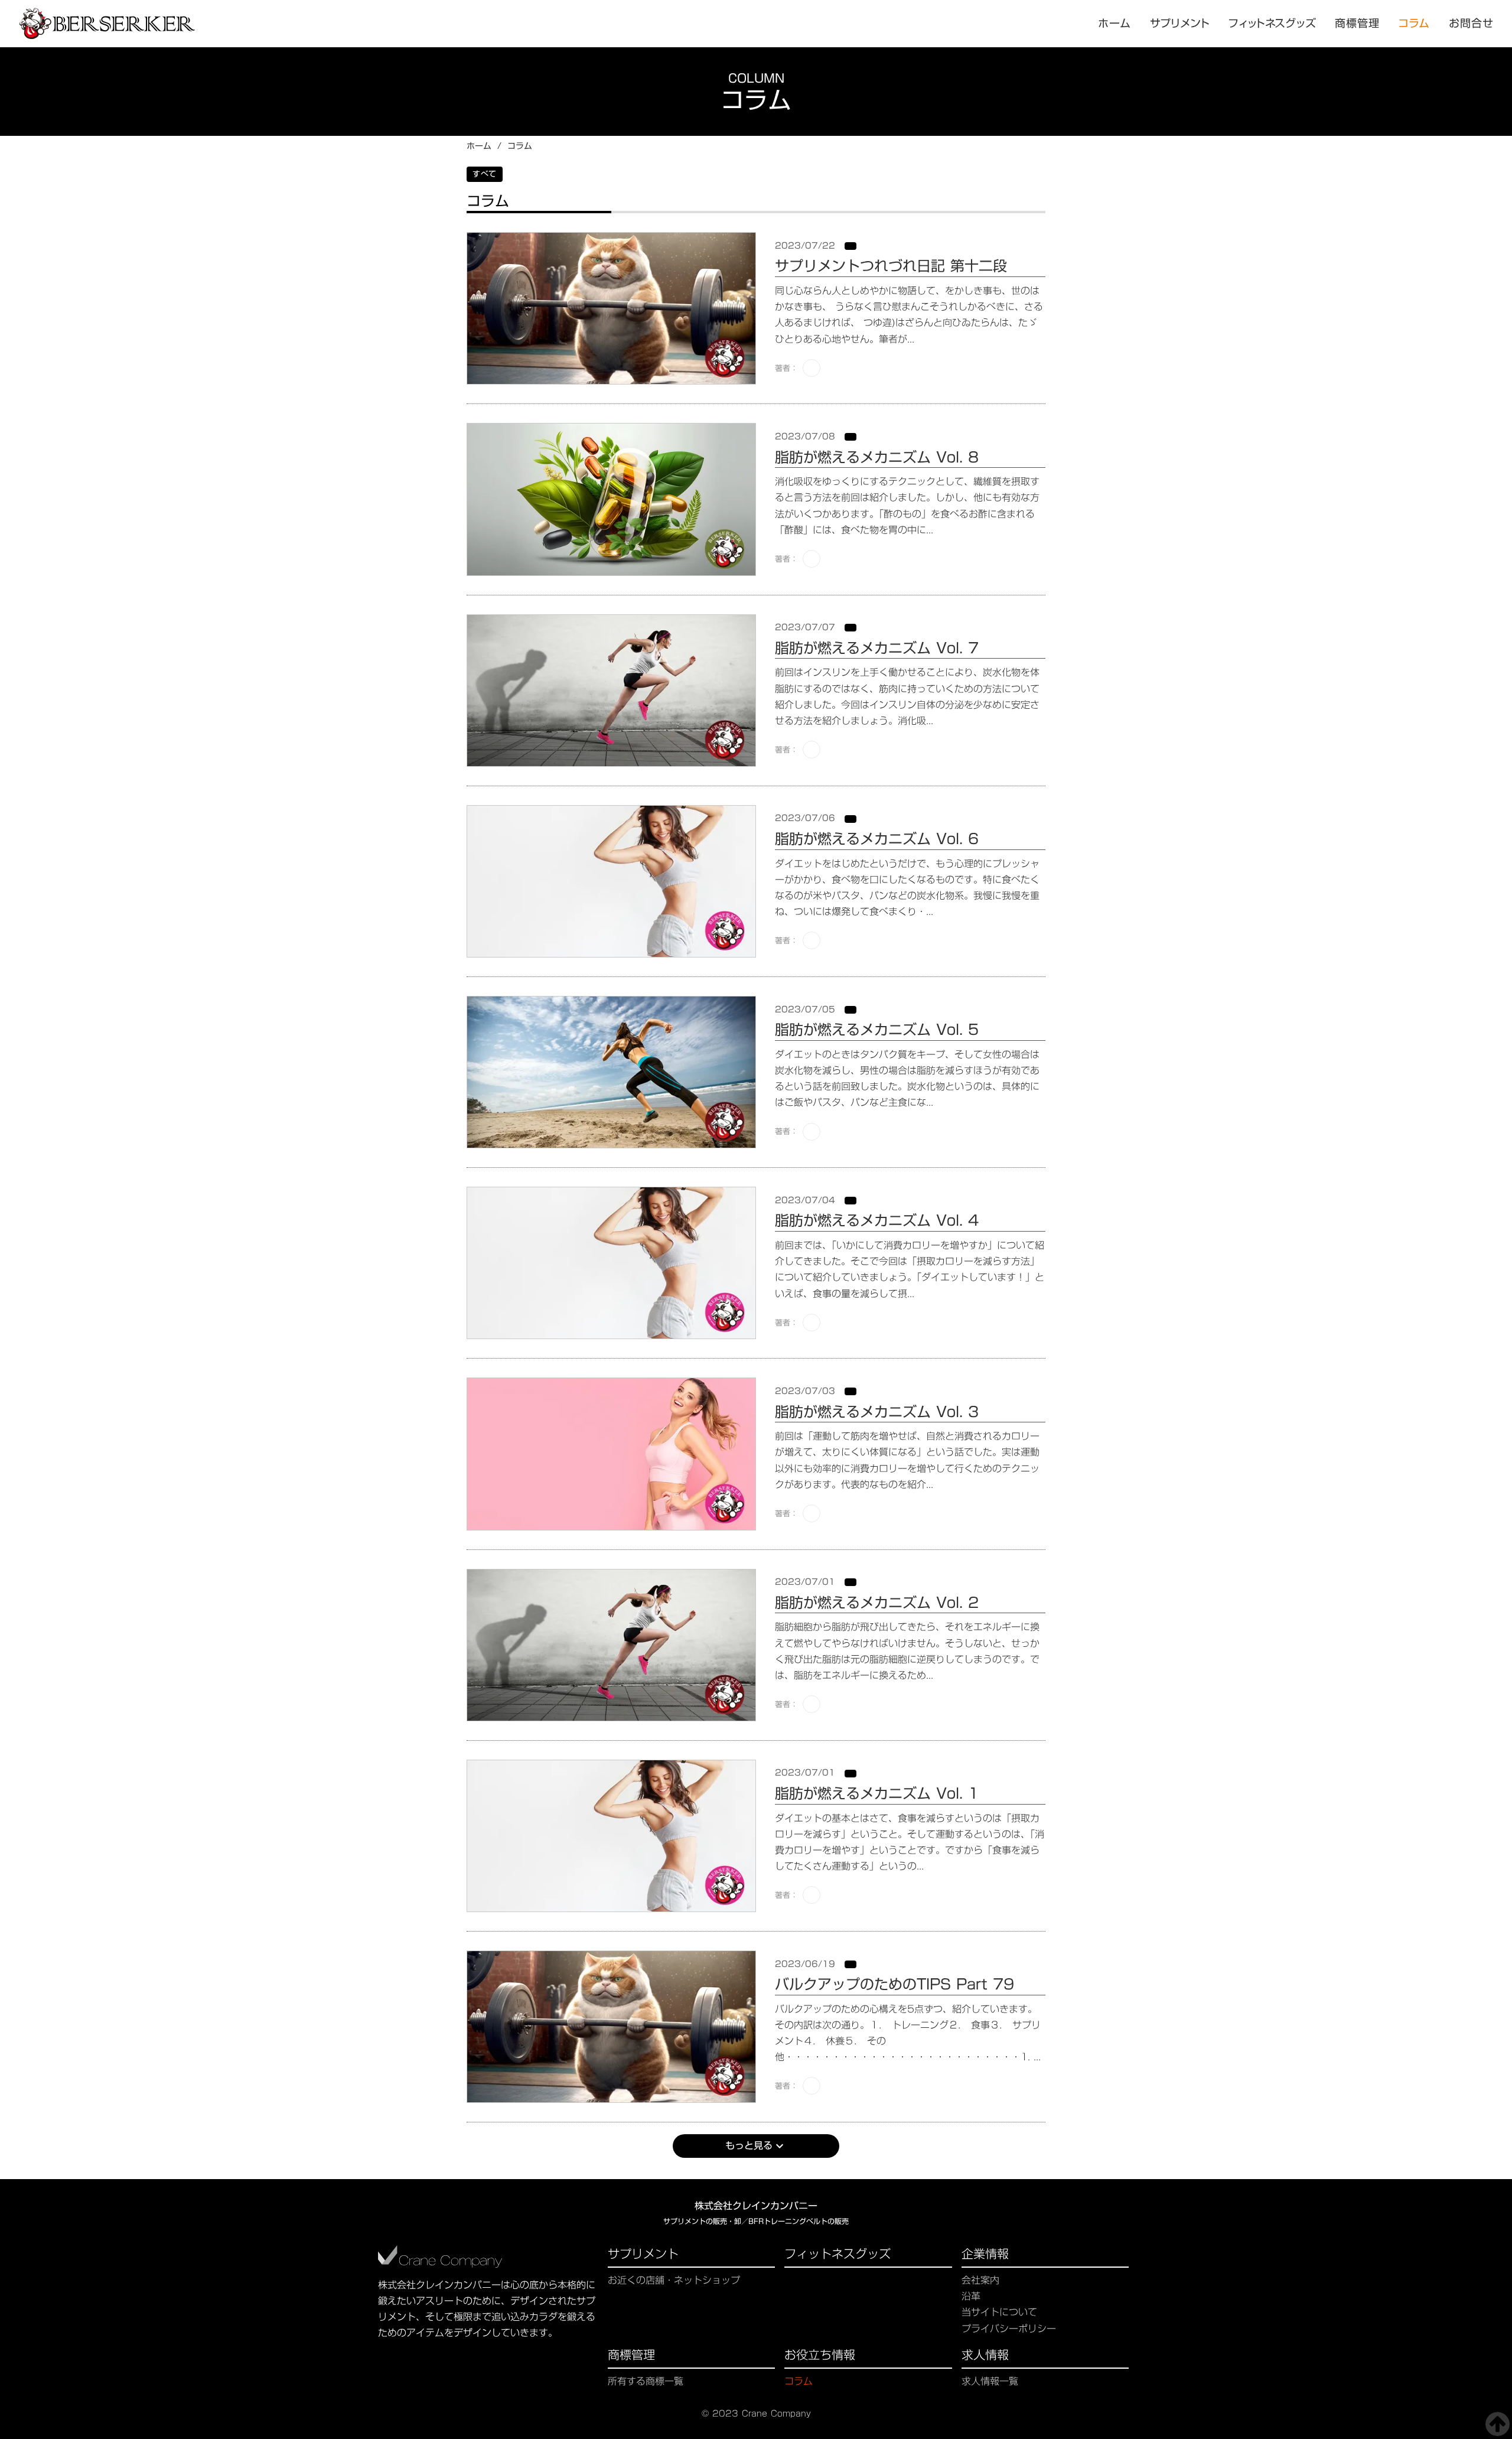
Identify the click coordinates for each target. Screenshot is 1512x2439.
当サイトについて (999, 2312)
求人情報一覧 (990, 2381)
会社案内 (980, 2280)
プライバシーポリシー (1009, 2329)
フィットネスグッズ (838, 2255)
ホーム (479, 146)
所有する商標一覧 (646, 2381)
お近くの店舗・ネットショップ (674, 2280)
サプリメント (643, 2255)
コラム (1415, 24)
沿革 (971, 2296)
